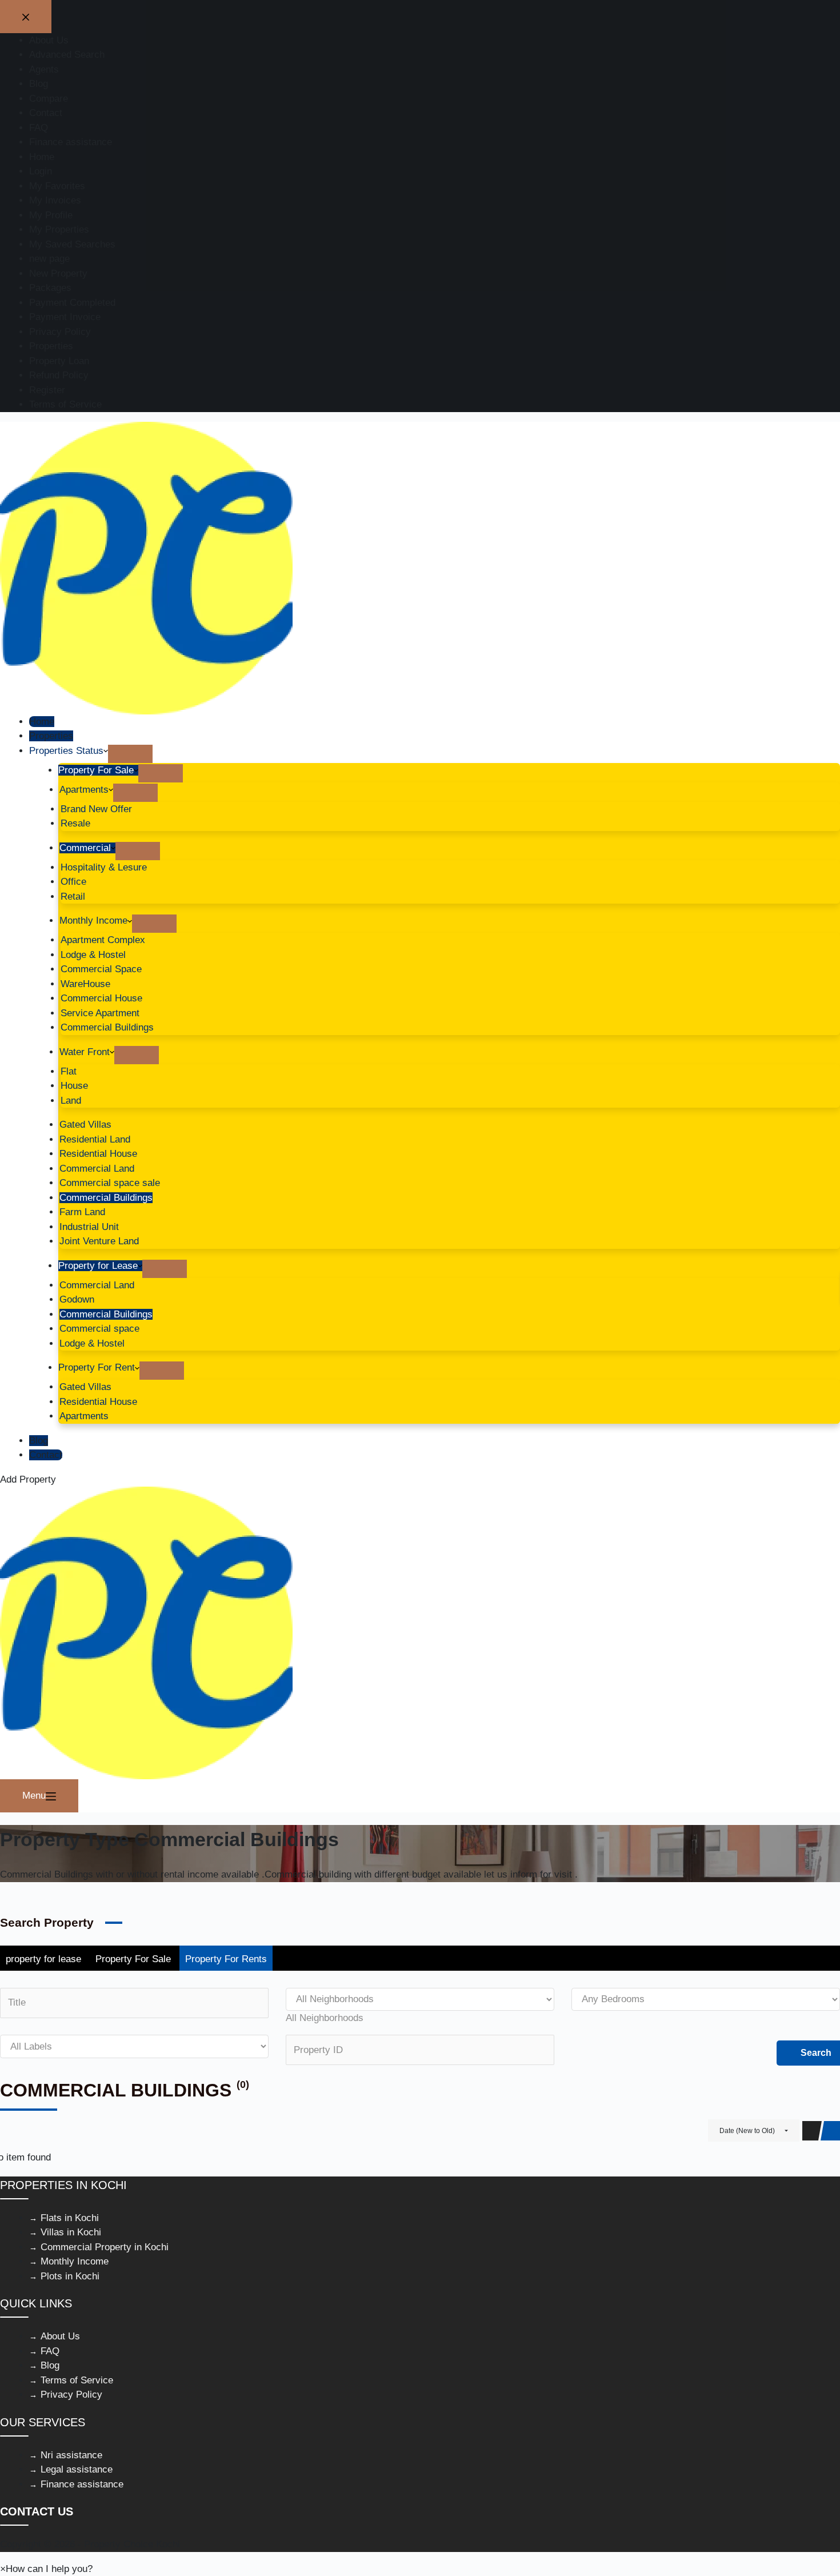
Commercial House (101, 998)
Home (42, 722)
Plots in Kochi (70, 2276)
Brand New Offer (96, 809)
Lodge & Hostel (93, 955)
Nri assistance (71, 2455)
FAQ (50, 2351)
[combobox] (325, 2018)
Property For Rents (226, 1959)
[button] (46, 2569)
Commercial (85, 848)
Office (73, 882)
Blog (39, 1441)
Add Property (28, 1479)
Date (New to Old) (747, 2131)
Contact (46, 1455)
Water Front (85, 1052)
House (74, 1086)
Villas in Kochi (71, 2232)
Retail (73, 896)
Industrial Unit (89, 1227)
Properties (51, 736)
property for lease (43, 1959)
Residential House (98, 1154)
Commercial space (99, 1329)
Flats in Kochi (70, 2218)
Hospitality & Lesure (104, 867)
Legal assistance (77, 2469)
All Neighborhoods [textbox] (325, 2018)
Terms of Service (77, 2380)
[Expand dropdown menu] (130, 754)
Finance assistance (82, 2484)
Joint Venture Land (99, 1241)
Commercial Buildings (107, 1027)
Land (71, 1101)
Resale (75, 823)
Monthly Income (93, 920)
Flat (69, 1071)
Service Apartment (100, 1013)
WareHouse (85, 984)
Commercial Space (101, 969)
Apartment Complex (103, 940)
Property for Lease (98, 1266)
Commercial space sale (110, 1183)
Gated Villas (85, 1125)
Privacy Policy (71, 2395)
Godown (77, 1299)
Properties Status (66, 751)
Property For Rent (97, 1367)
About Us (60, 2336)
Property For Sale (96, 770)
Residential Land (95, 1139)
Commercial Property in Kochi (105, 2247)
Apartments (84, 790)
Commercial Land (97, 1169)
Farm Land (82, 1212)
